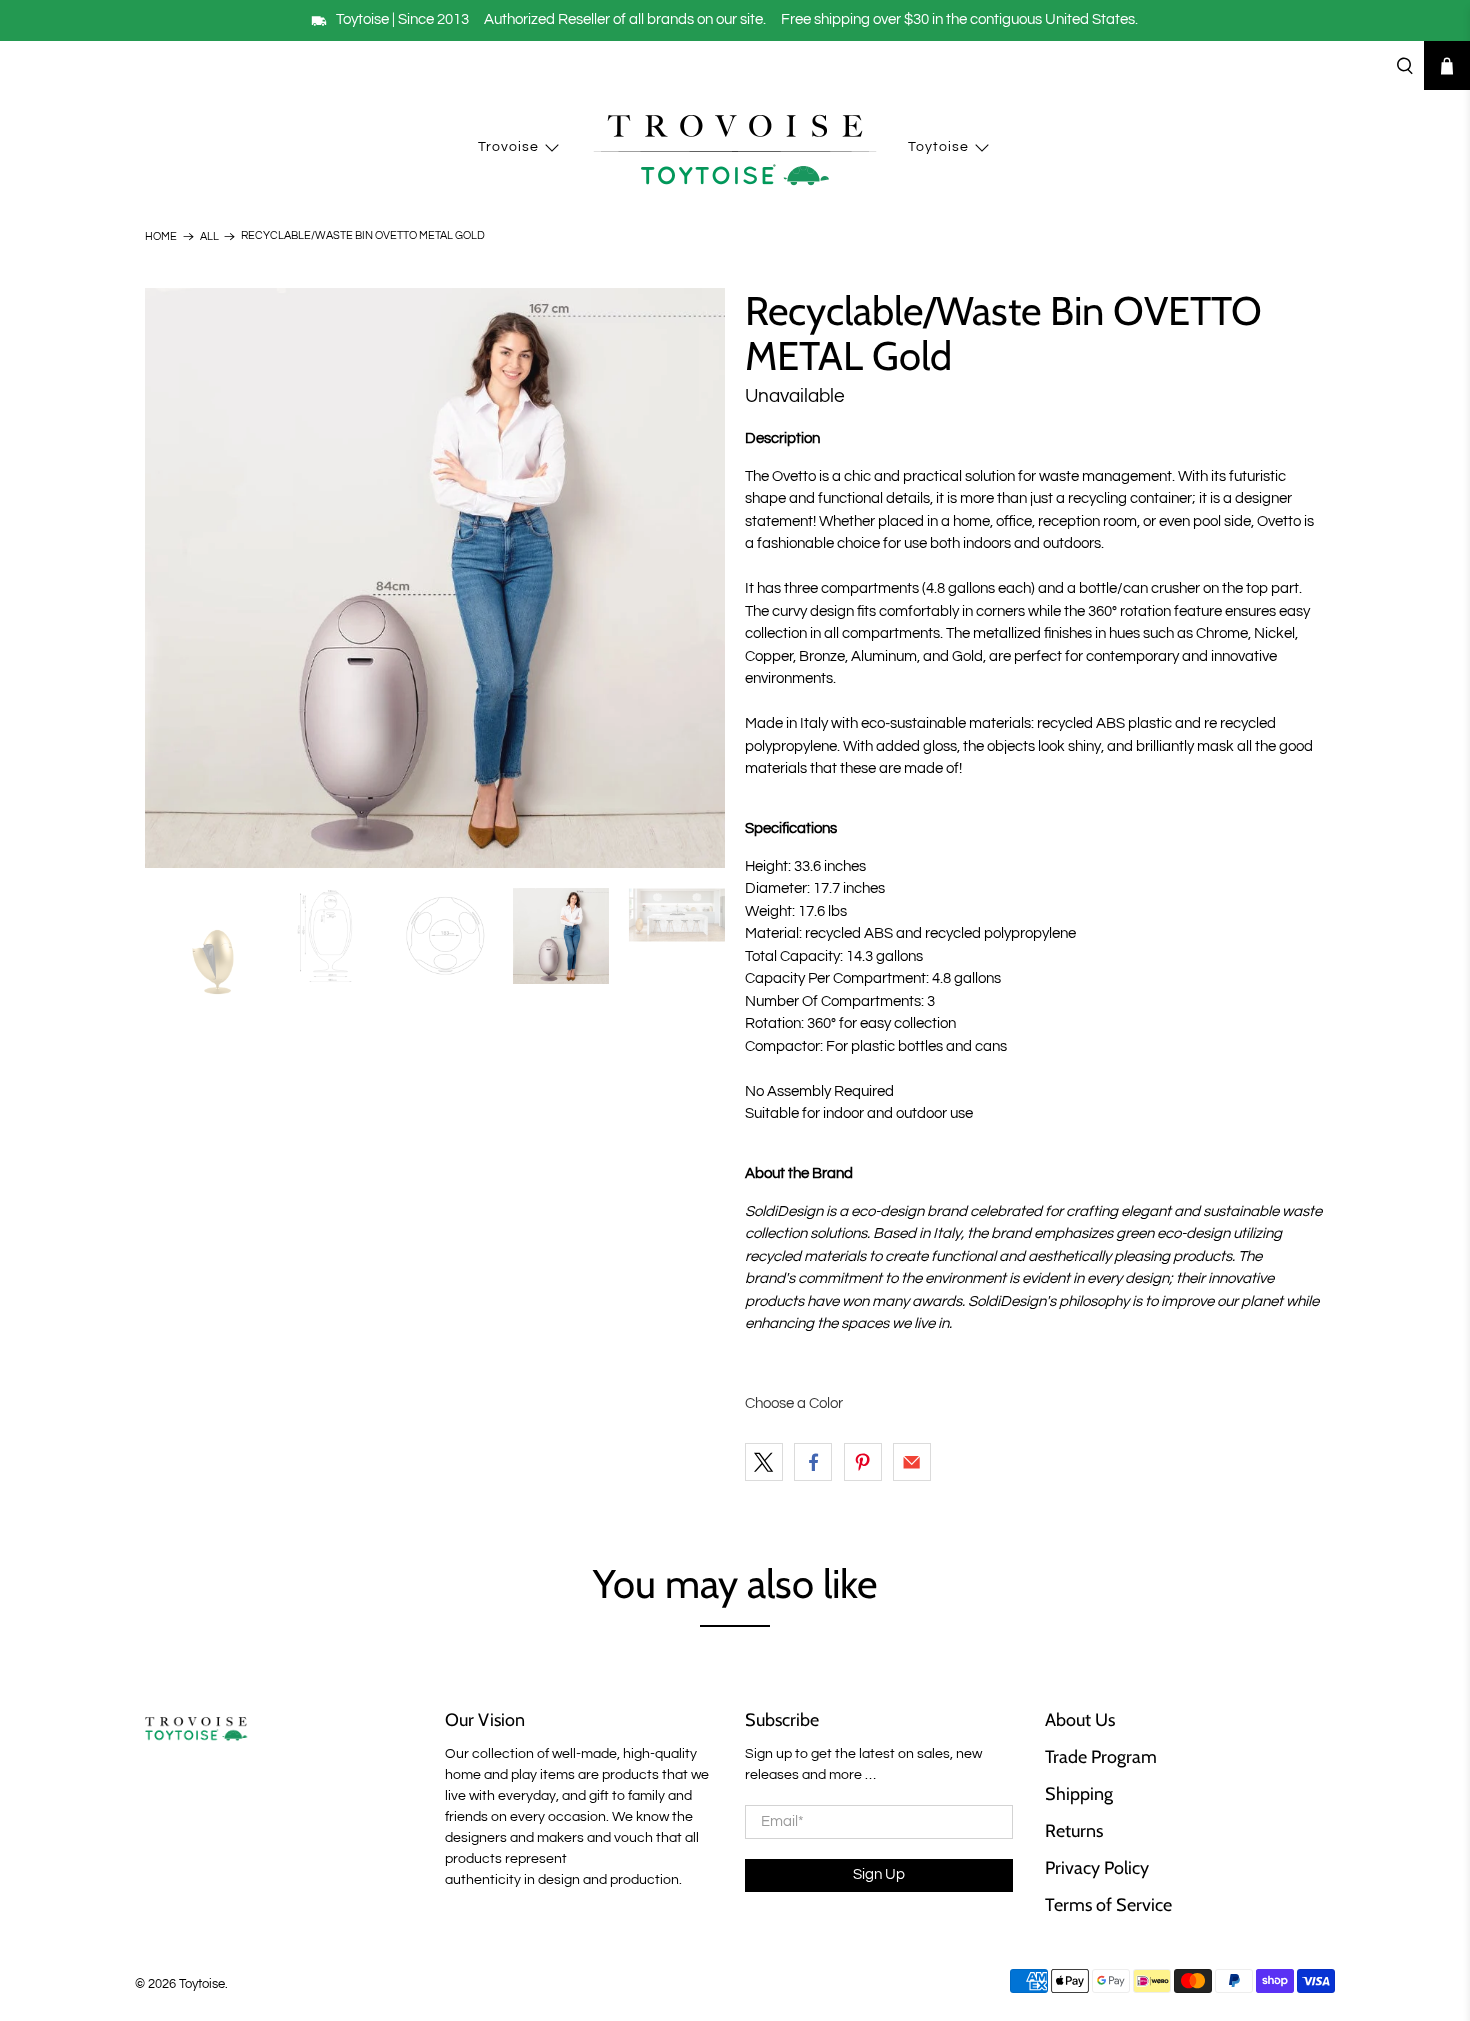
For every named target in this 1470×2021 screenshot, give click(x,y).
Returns (1074, 1831)
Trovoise (508, 147)
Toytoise (938, 147)
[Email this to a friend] (912, 1462)
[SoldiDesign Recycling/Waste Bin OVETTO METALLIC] (435, 578)
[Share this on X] (764, 1462)
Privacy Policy (1097, 1868)
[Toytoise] (735, 148)
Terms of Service (1108, 1905)
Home (161, 236)
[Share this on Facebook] (813, 1462)
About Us (1080, 1720)
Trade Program (1101, 1757)
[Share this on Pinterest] (863, 1462)
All (209, 236)
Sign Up (879, 1874)
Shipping (1079, 1794)
